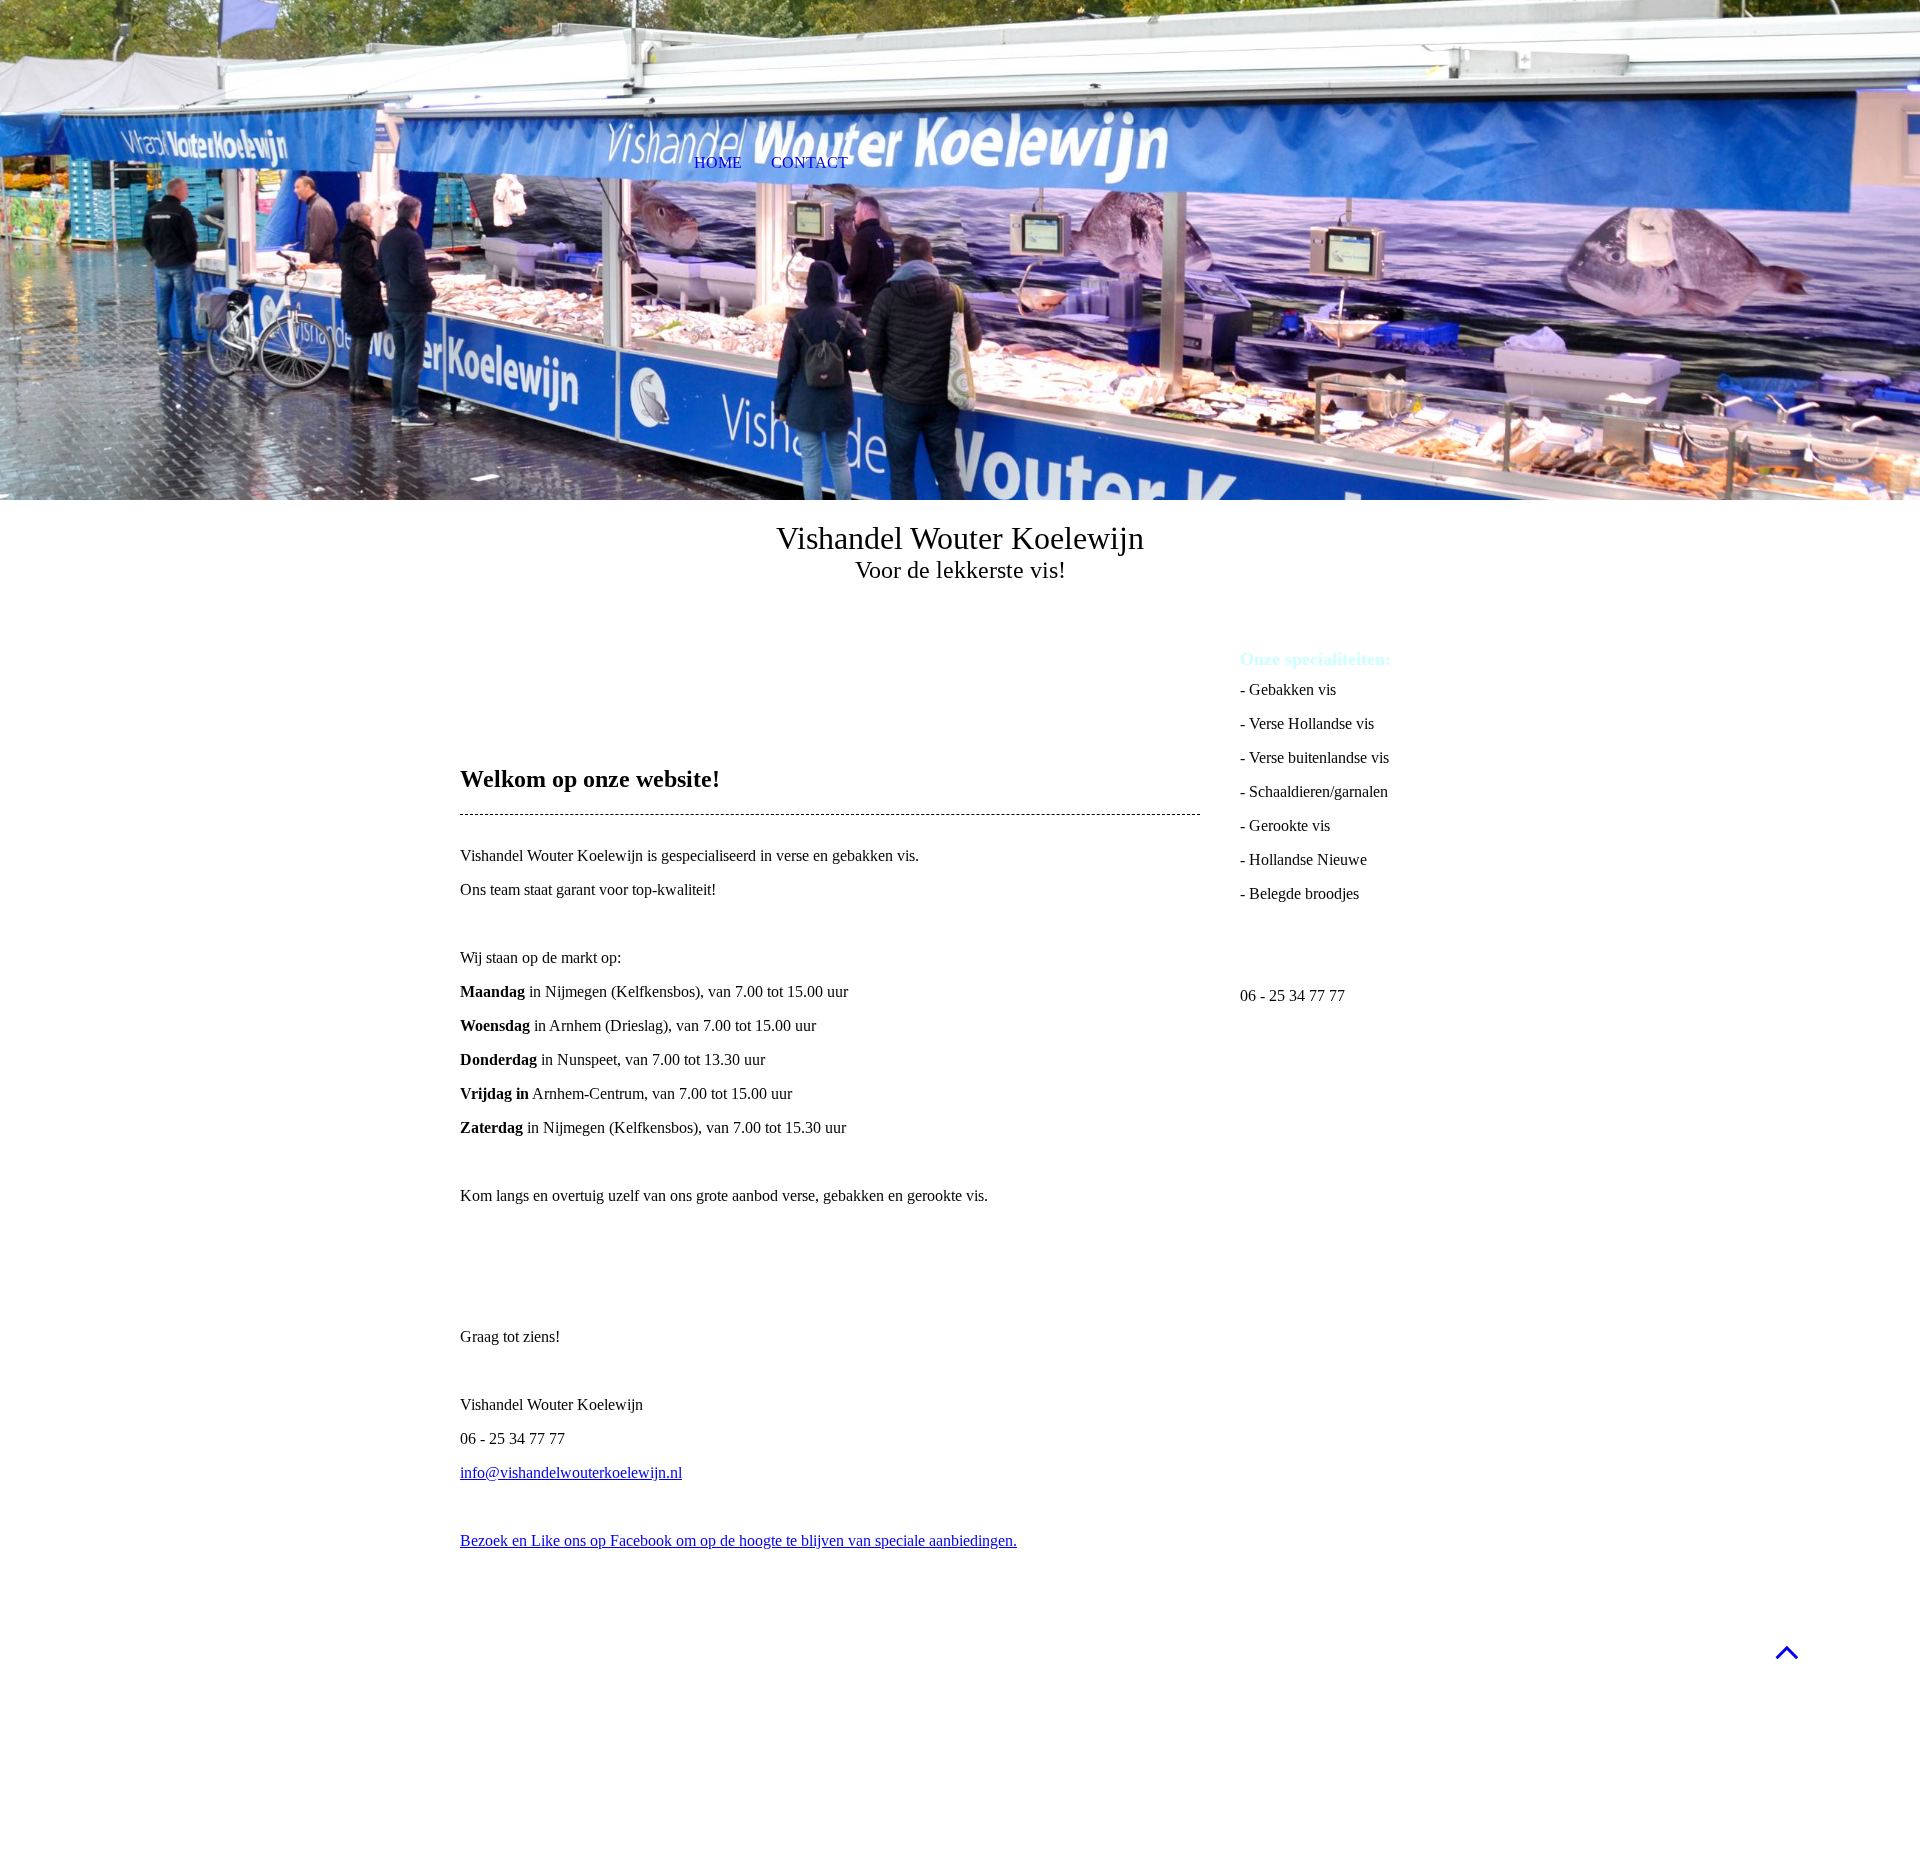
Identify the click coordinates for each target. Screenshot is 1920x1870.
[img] (960, 250)
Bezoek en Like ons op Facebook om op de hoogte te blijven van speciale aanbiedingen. (738, 1540)
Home (718, 162)
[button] (1787, 1651)
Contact (809, 162)
